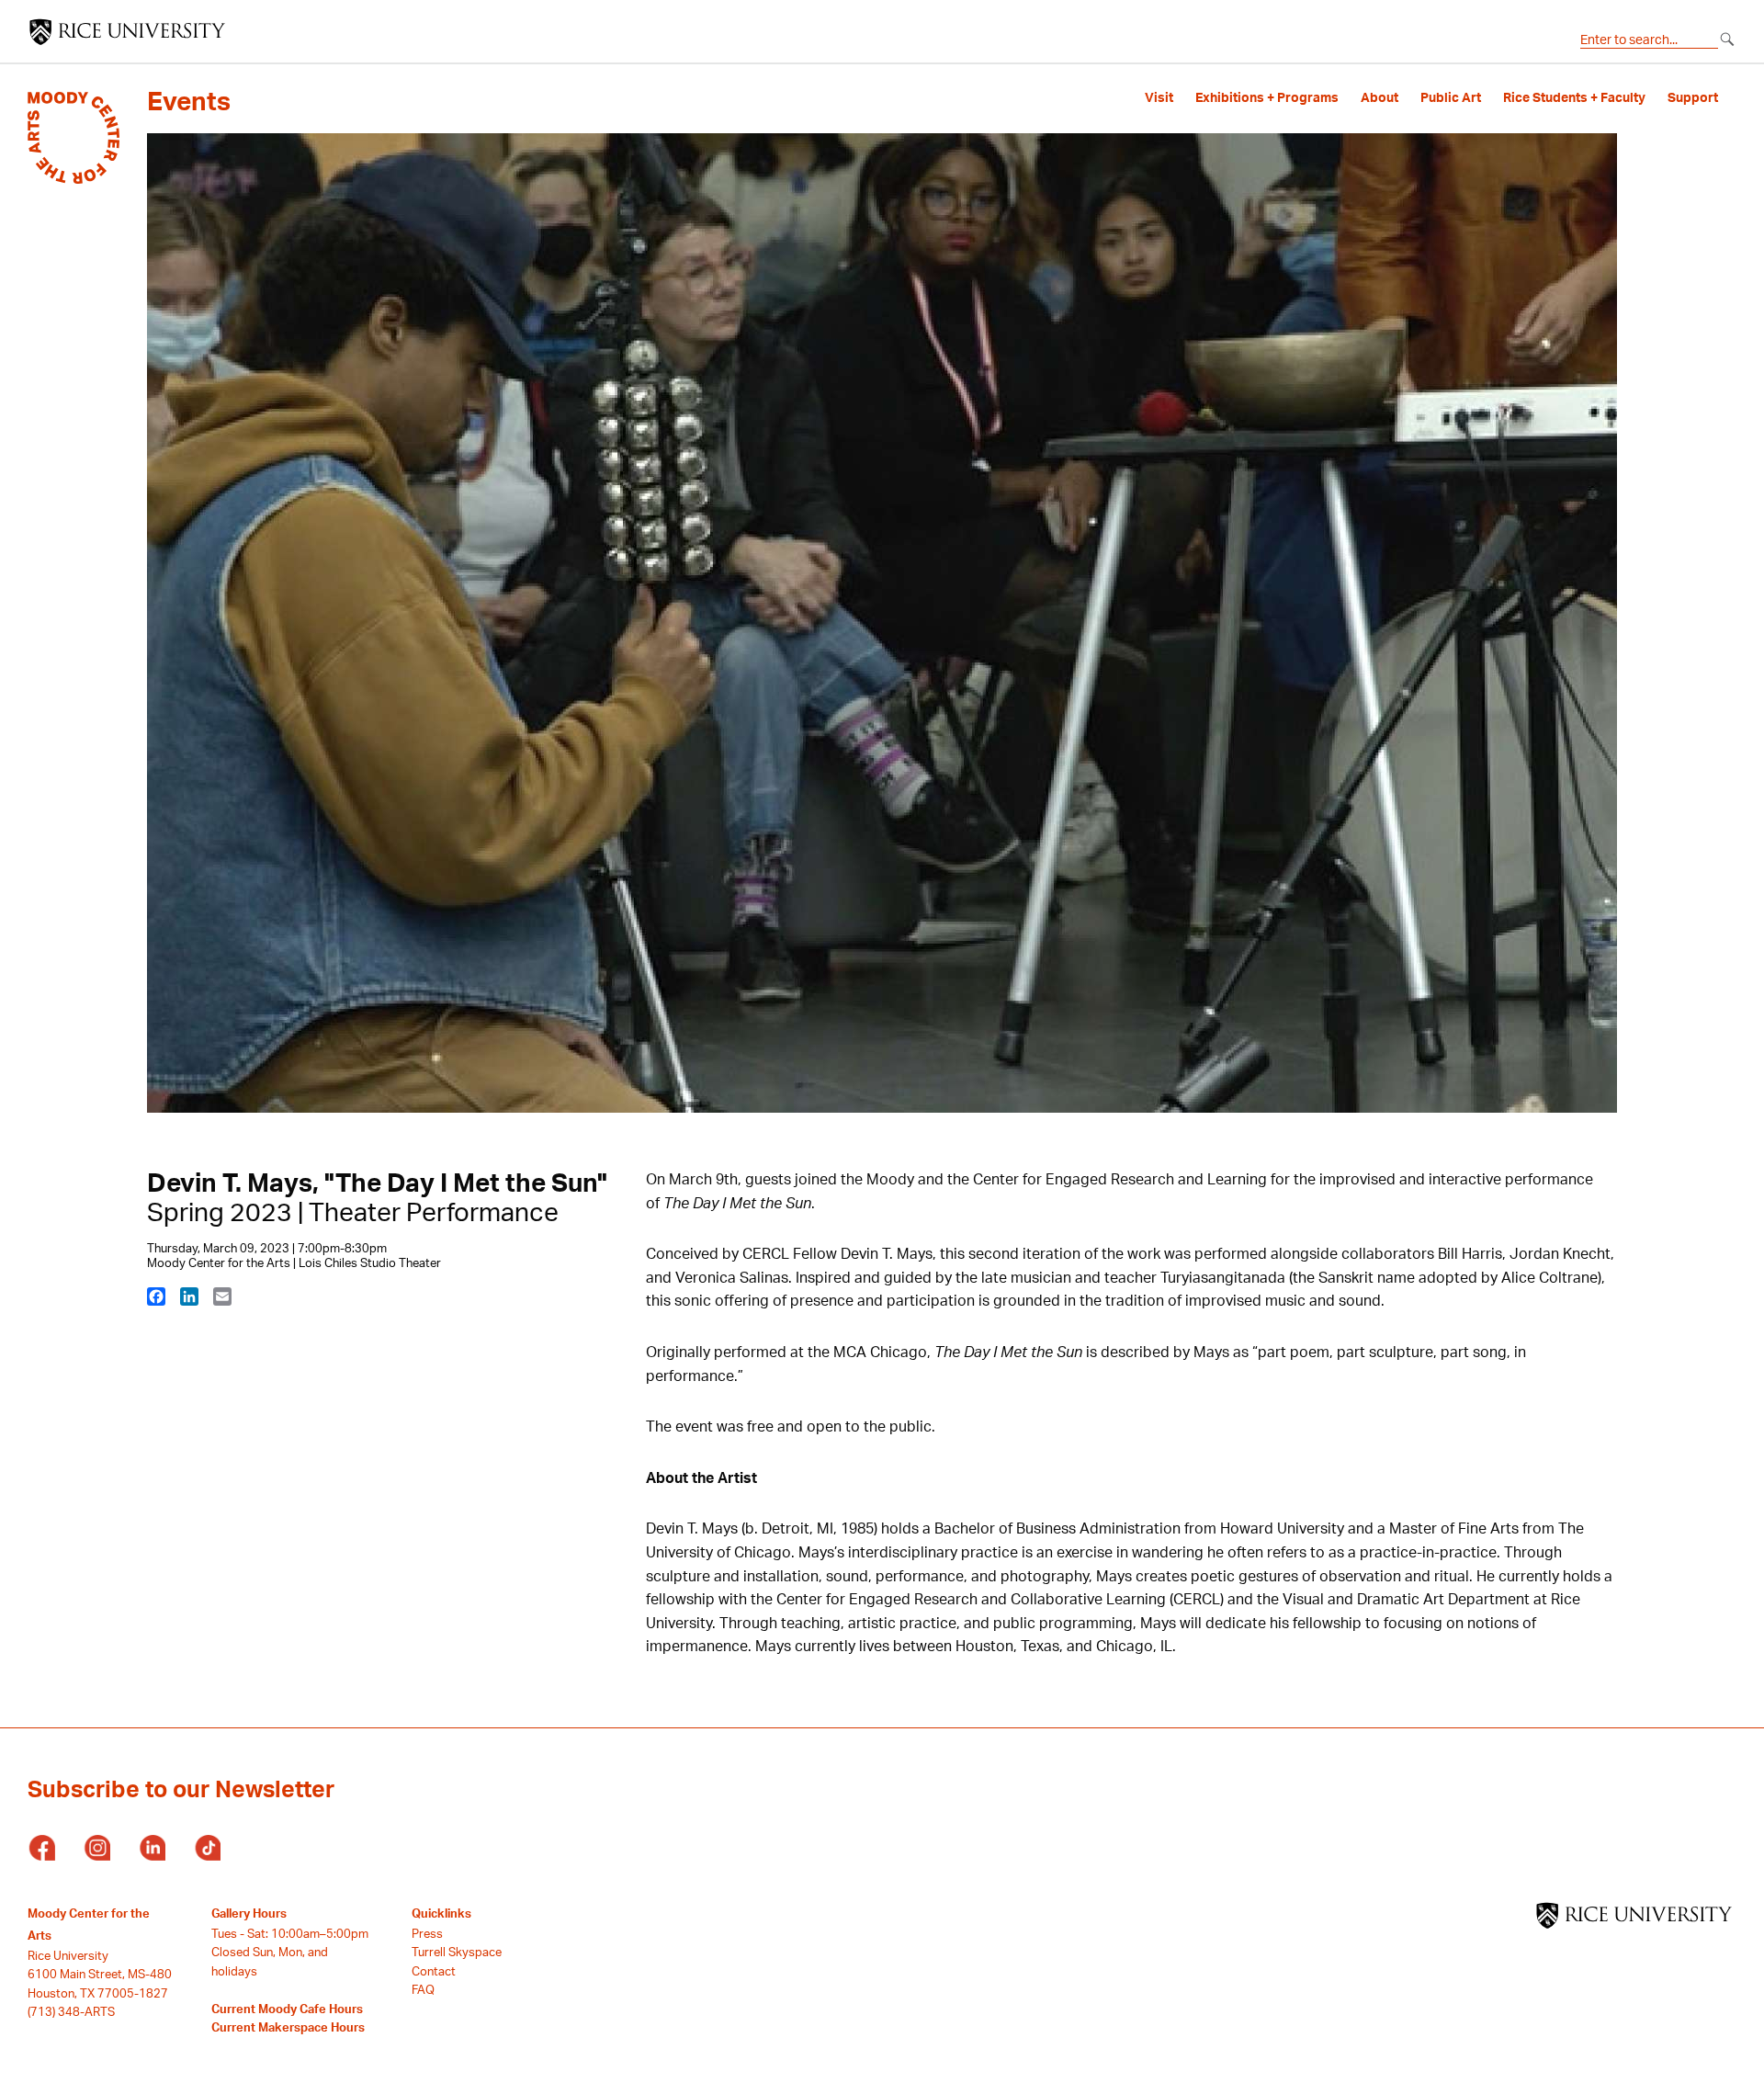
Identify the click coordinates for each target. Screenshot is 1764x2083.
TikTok (207, 1849)
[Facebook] (156, 1296)
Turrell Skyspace (457, 1952)
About (1380, 97)
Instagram (96, 1849)
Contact (434, 1971)
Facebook (41, 1849)
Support (1693, 97)
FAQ (423, 1989)
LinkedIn (152, 1849)
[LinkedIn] (189, 1296)
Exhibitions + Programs (1267, 97)
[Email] (222, 1296)
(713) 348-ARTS (71, 2011)
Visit (1159, 97)
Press (427, 1933)
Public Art (1451, 97)
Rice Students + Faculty (1574, 97)
